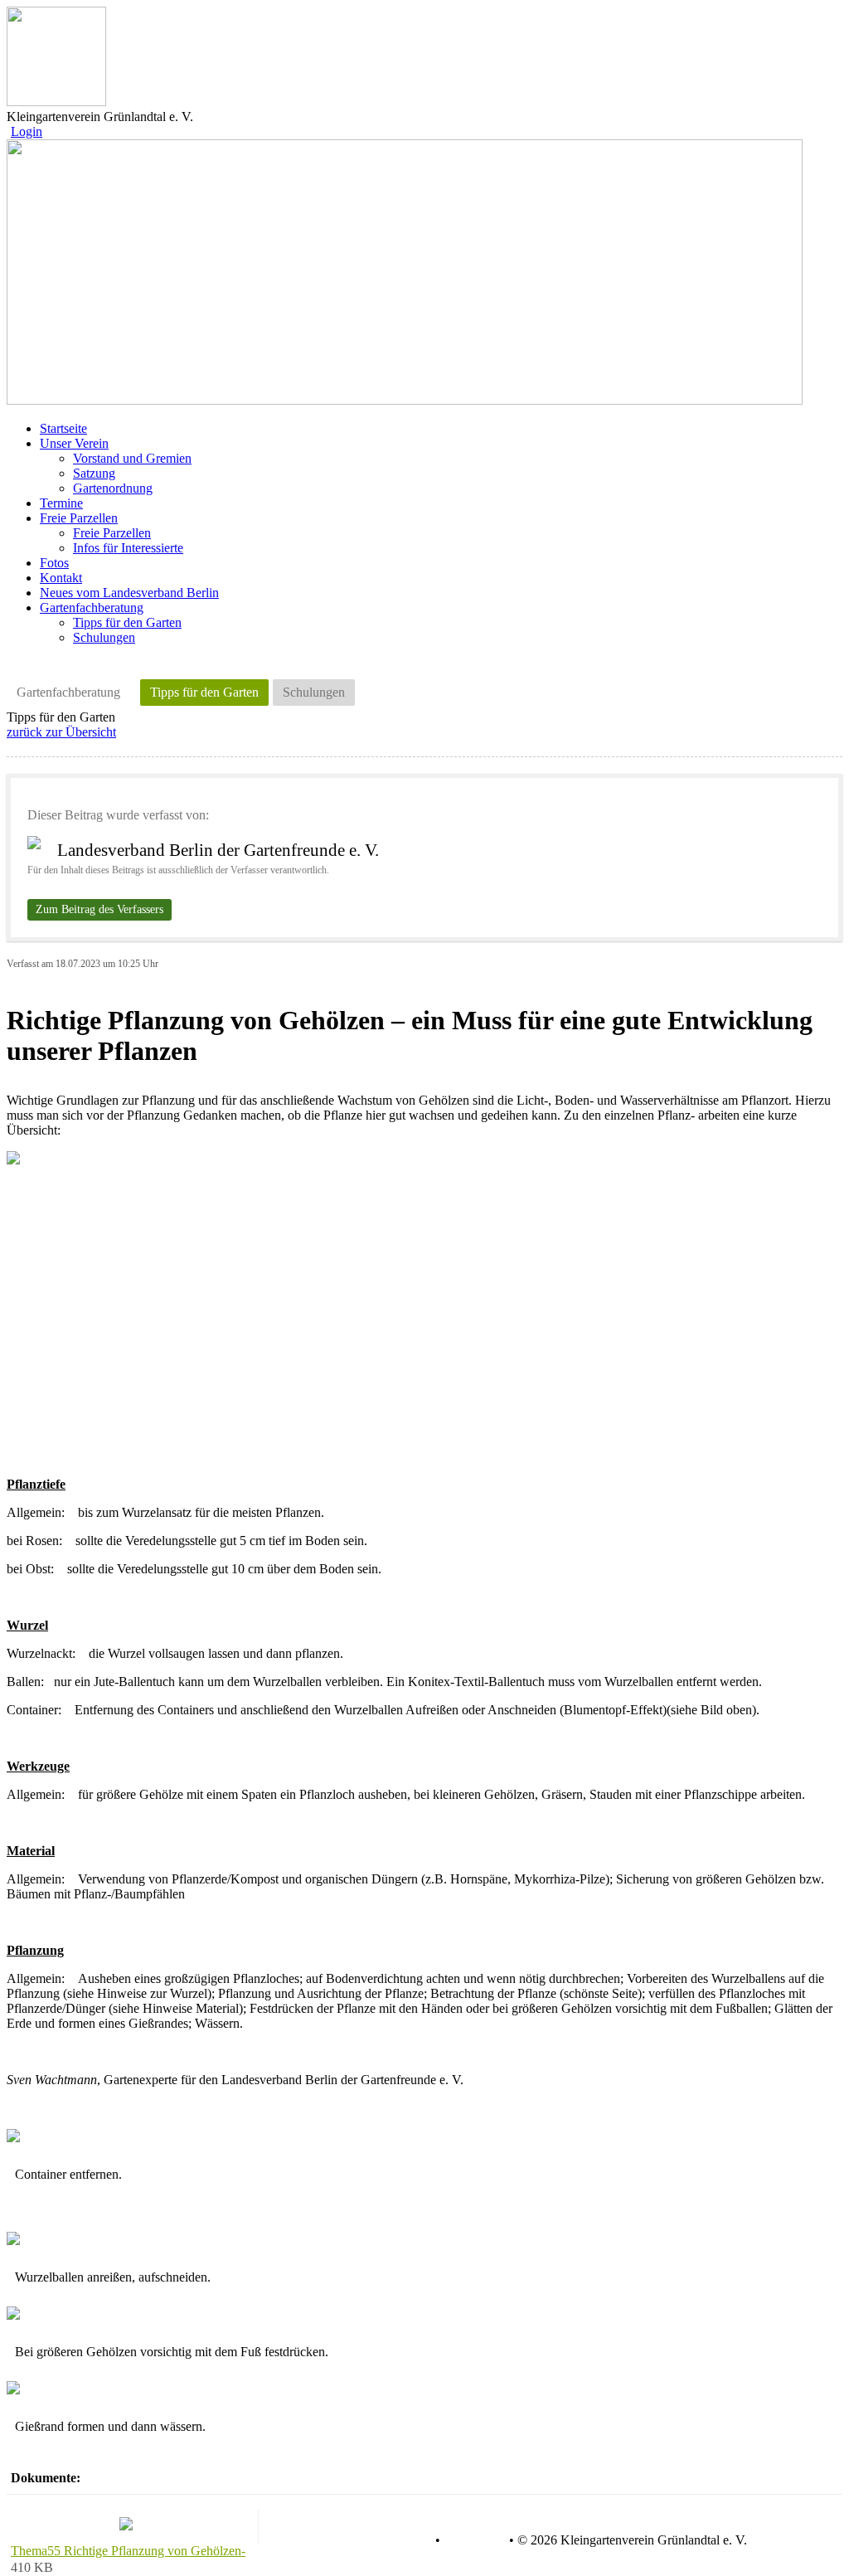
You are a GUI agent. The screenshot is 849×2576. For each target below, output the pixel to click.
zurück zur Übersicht (61, 732)
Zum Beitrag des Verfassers (99, 909)
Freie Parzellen (112, 533)
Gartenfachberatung (68, 692)
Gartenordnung (113, 488)
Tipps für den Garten (127, 622)
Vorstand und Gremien (132, 458)
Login (27, 131)
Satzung (94, 473)
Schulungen (104, 637)
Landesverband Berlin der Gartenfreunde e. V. (218, 850)
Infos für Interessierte (128, 548)
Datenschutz (399, 2540)
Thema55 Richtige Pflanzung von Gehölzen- (128, 2551)
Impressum (473, 2540)
